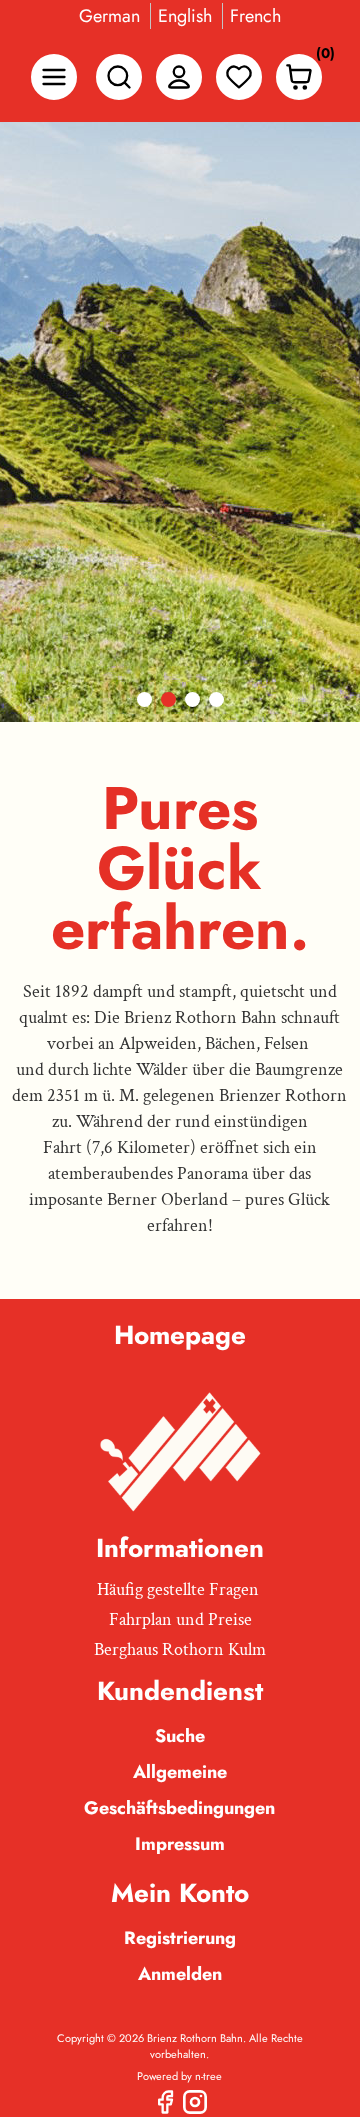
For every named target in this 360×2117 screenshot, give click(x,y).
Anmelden (180, 1974)
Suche (180, 1736)
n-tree (208, 2076)
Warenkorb (320, 57)
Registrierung (180, 1938)
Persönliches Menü (179, 77)
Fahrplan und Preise (180, 1619)
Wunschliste (239, 77)
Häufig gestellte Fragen (178, 1589)
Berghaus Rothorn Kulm (180, 1649)
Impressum (180, 1844)
